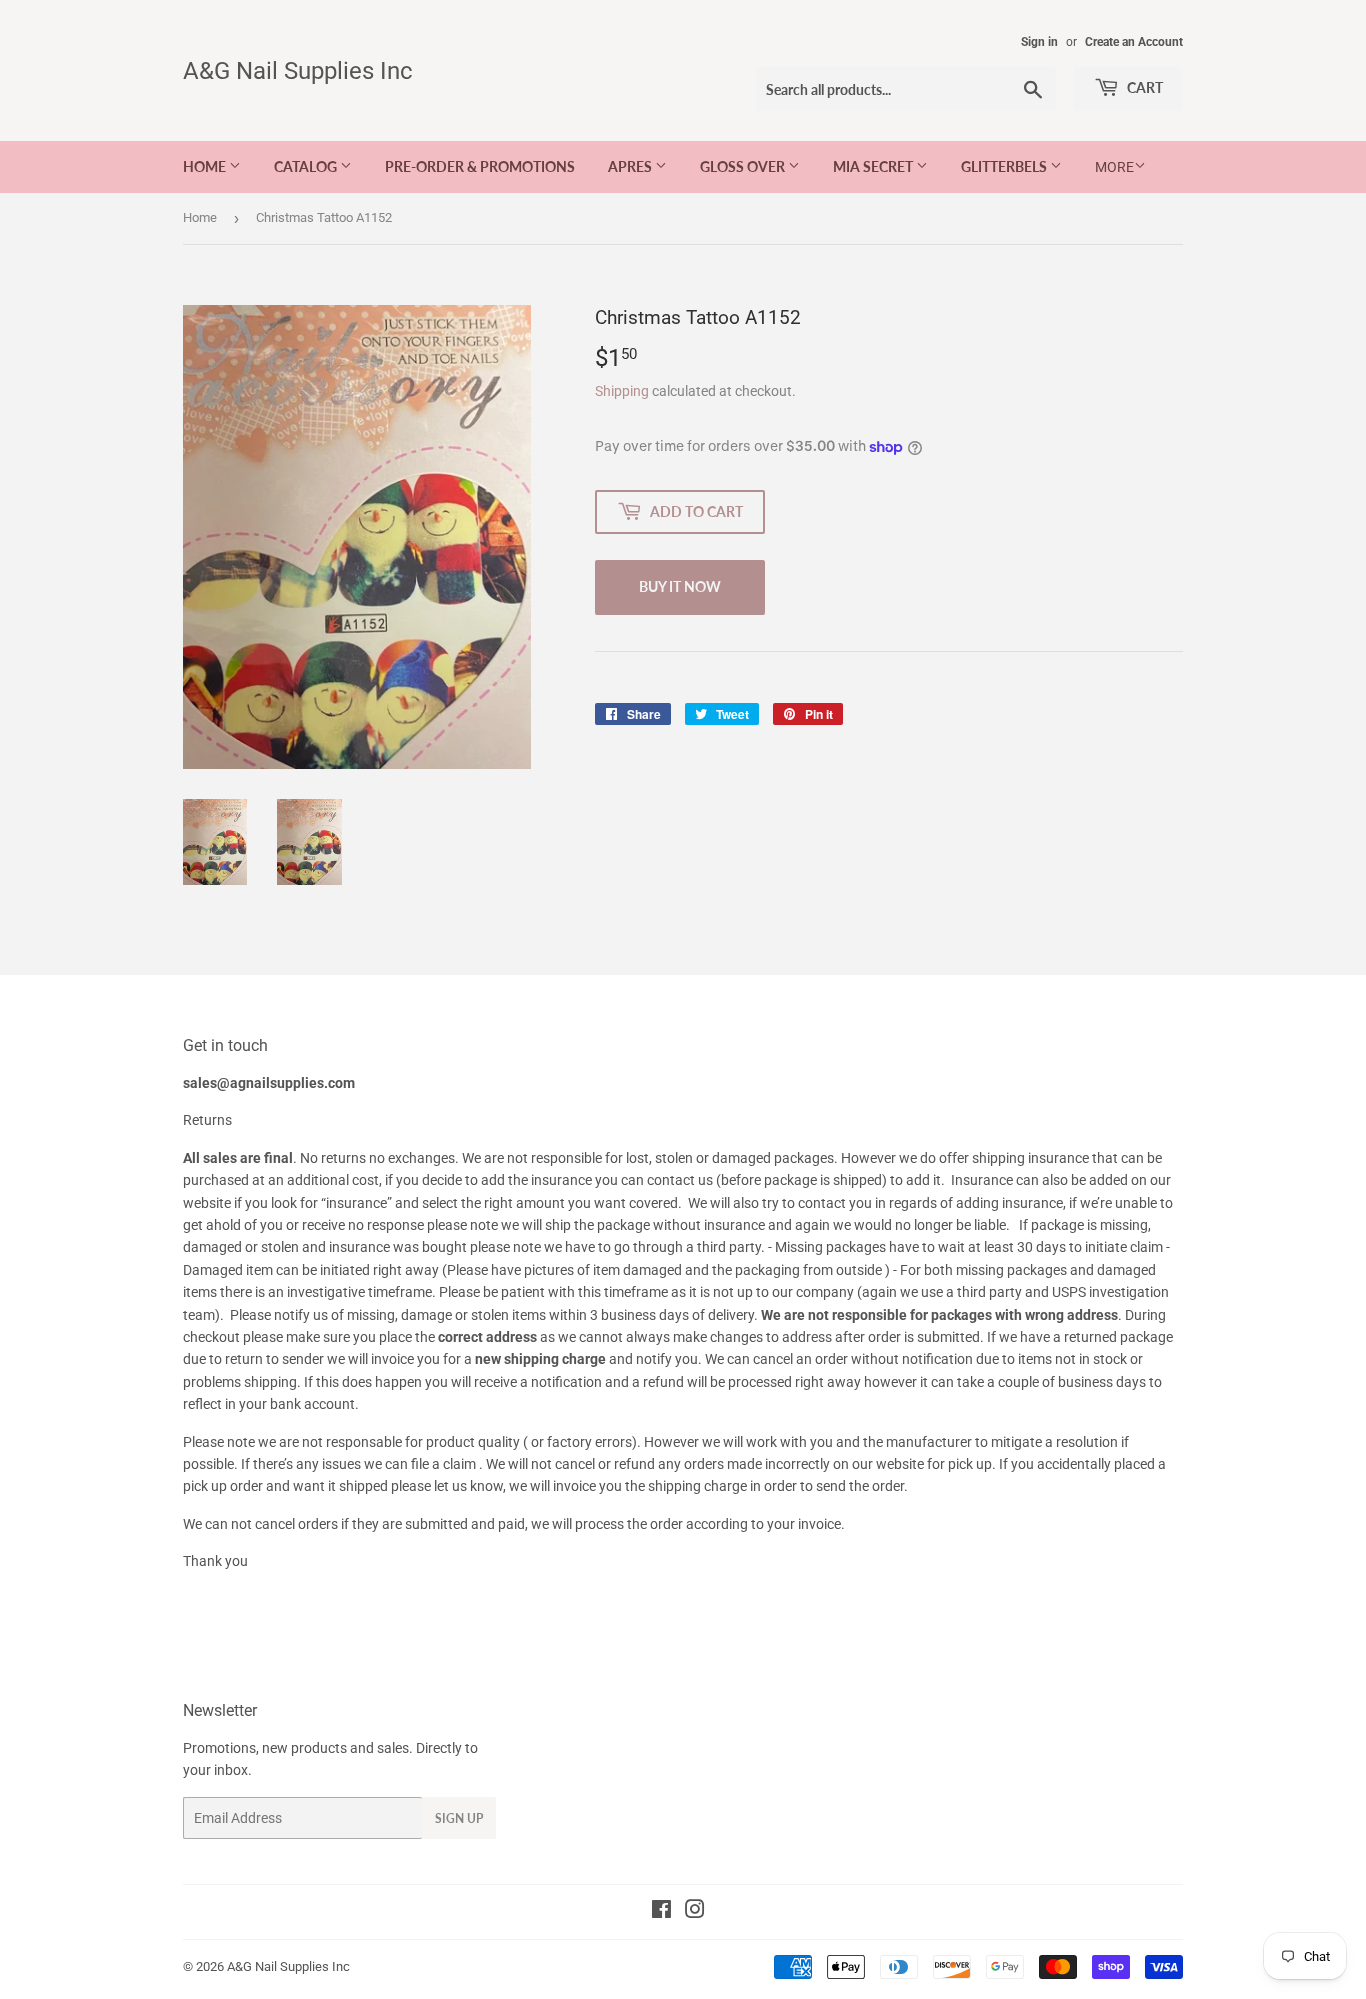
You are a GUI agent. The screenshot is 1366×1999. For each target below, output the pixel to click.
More (1114, 167)
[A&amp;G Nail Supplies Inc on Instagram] (695, 1912)
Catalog (307, 166)
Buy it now (680, 586)
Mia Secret (874, 166)
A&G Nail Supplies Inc (298, 70)
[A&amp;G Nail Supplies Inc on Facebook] (661, 1912)
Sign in (1039, 42)
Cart (1143, 87)
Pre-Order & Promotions (480, 166)
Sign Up (459, 1818)
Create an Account (1134, 42)
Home (206, 166)
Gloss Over (744, 166)
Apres (631, 166)
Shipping (622, 391)
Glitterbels (1005, 166)
